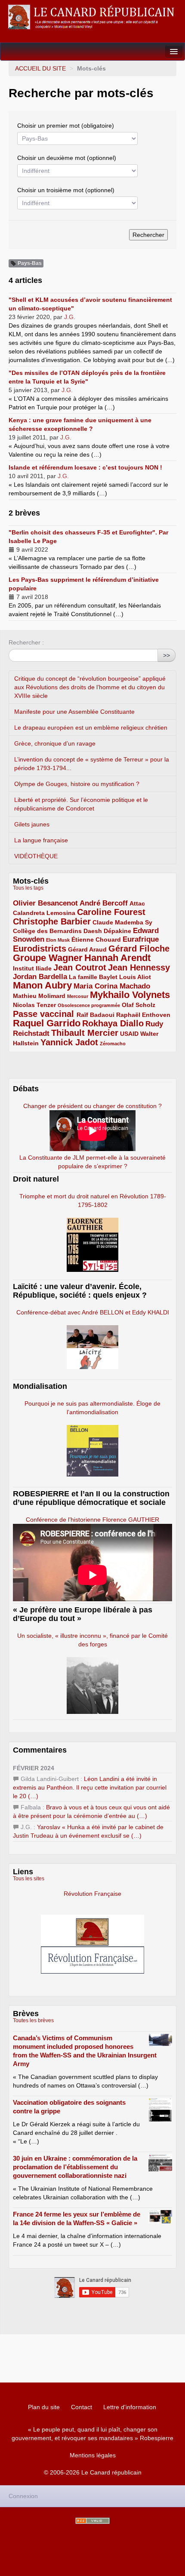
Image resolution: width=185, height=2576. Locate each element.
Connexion (23, 2496)
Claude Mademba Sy (122, 922)
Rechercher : (26, 642)
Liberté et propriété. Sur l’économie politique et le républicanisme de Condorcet (81, 804)
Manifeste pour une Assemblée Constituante (74, 712)
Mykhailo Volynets (130, 995)
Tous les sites (29, 1879)
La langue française (41, 840)
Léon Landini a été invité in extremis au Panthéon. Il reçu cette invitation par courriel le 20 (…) (90, 1787)
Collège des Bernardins (47, 931)
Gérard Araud (87, 949)
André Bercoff (104, 903)
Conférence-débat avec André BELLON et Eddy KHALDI (93, 1312)
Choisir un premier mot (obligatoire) (66, 126)
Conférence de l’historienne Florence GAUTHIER (92, 1520)
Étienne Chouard (96, 940)
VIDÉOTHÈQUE (36, 856)
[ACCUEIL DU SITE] (92, 17)
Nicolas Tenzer (34, 1005)
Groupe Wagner (48, 958)
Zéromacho (113, 1044)
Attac (137, 903)
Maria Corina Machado (112, 986)
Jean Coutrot (80, 967)
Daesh (93, 931)
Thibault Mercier (85, 1033)
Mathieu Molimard (39, 996)
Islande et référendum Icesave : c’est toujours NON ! (85, 467)
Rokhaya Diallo (113, 1023)
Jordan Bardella (40, 977)
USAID (129, 1034)
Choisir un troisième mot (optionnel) (66, 190)
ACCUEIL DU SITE (40, 68)
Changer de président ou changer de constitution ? (92, 1106)
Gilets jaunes (32, 824)
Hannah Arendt (117, 958)
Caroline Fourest (111, 912)
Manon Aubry (42, 985)
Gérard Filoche (139, 949)
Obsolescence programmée (89, 1005)
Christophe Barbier (52, 921)
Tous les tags (28, 888)
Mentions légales (93, 2455)
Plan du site (44, 2407)
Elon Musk (58, 940)
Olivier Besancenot (45, 903)
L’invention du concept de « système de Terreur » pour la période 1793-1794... (92, 764)
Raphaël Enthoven (143, 1015)
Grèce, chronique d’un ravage (55, 743)
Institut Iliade (32, 968)
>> (166, 655)
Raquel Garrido (47, 1023)
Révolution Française (92, 1894)
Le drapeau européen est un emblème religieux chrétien (91, 728)
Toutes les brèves (33, 2020)
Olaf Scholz (139, 1005)
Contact (82, 2407)
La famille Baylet (93, 977)
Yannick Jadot (69, 1042)
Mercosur (78, 996)
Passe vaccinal (45, 1014)
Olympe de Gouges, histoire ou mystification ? (77, 784)
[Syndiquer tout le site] (92, 2521)
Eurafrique (141, 939)
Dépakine (117, 931)
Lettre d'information (130, 2407)
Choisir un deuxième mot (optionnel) (67, 158)
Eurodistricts (40, 949)
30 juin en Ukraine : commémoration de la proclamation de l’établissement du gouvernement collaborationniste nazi (75, 2167)
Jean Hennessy (139, 967)
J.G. (70, 317)
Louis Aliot (135, 977)
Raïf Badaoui (96, 1015)
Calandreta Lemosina (44, 913)
